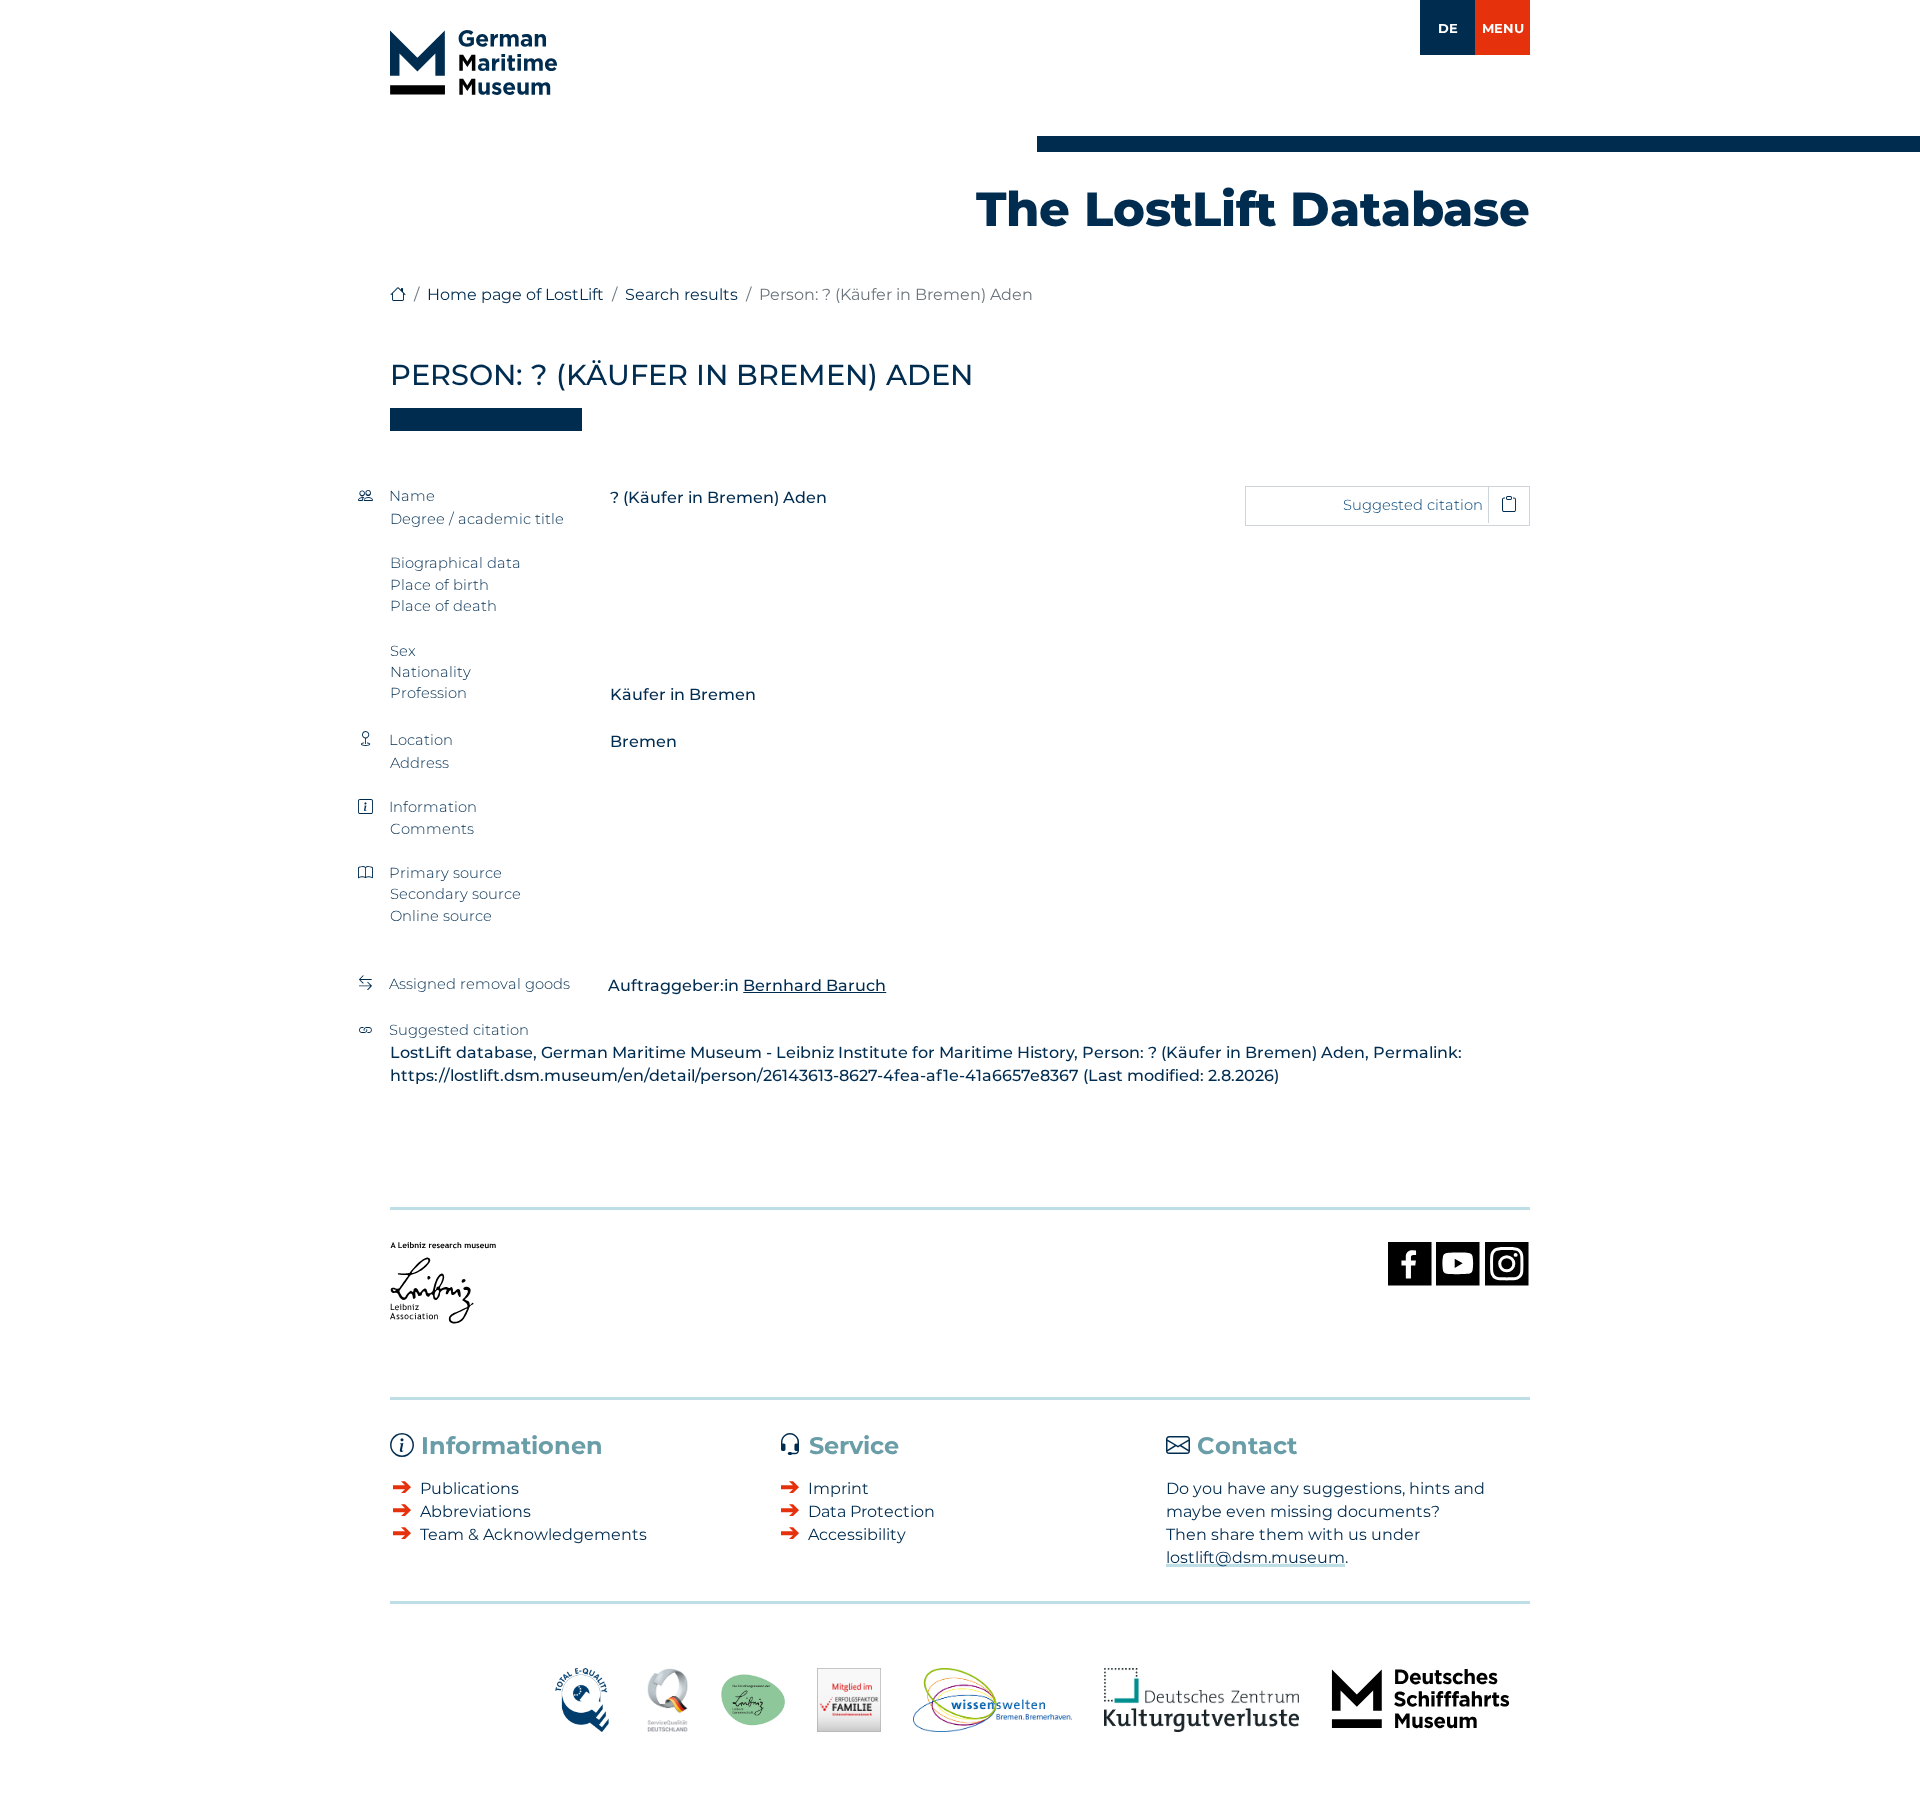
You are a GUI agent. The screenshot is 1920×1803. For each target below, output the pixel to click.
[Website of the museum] (398, 294)
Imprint (838, 1488)
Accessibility (857, 1534)
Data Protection (871, 1511)
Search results (681, 294)
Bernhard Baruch (814, 985)
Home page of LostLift (515, 294)
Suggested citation (1413, 505)
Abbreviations (475, 1511)
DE (1448, 28)
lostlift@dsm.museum (1255, 1557)
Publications (469, 1488)
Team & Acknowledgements (533, 1534)
